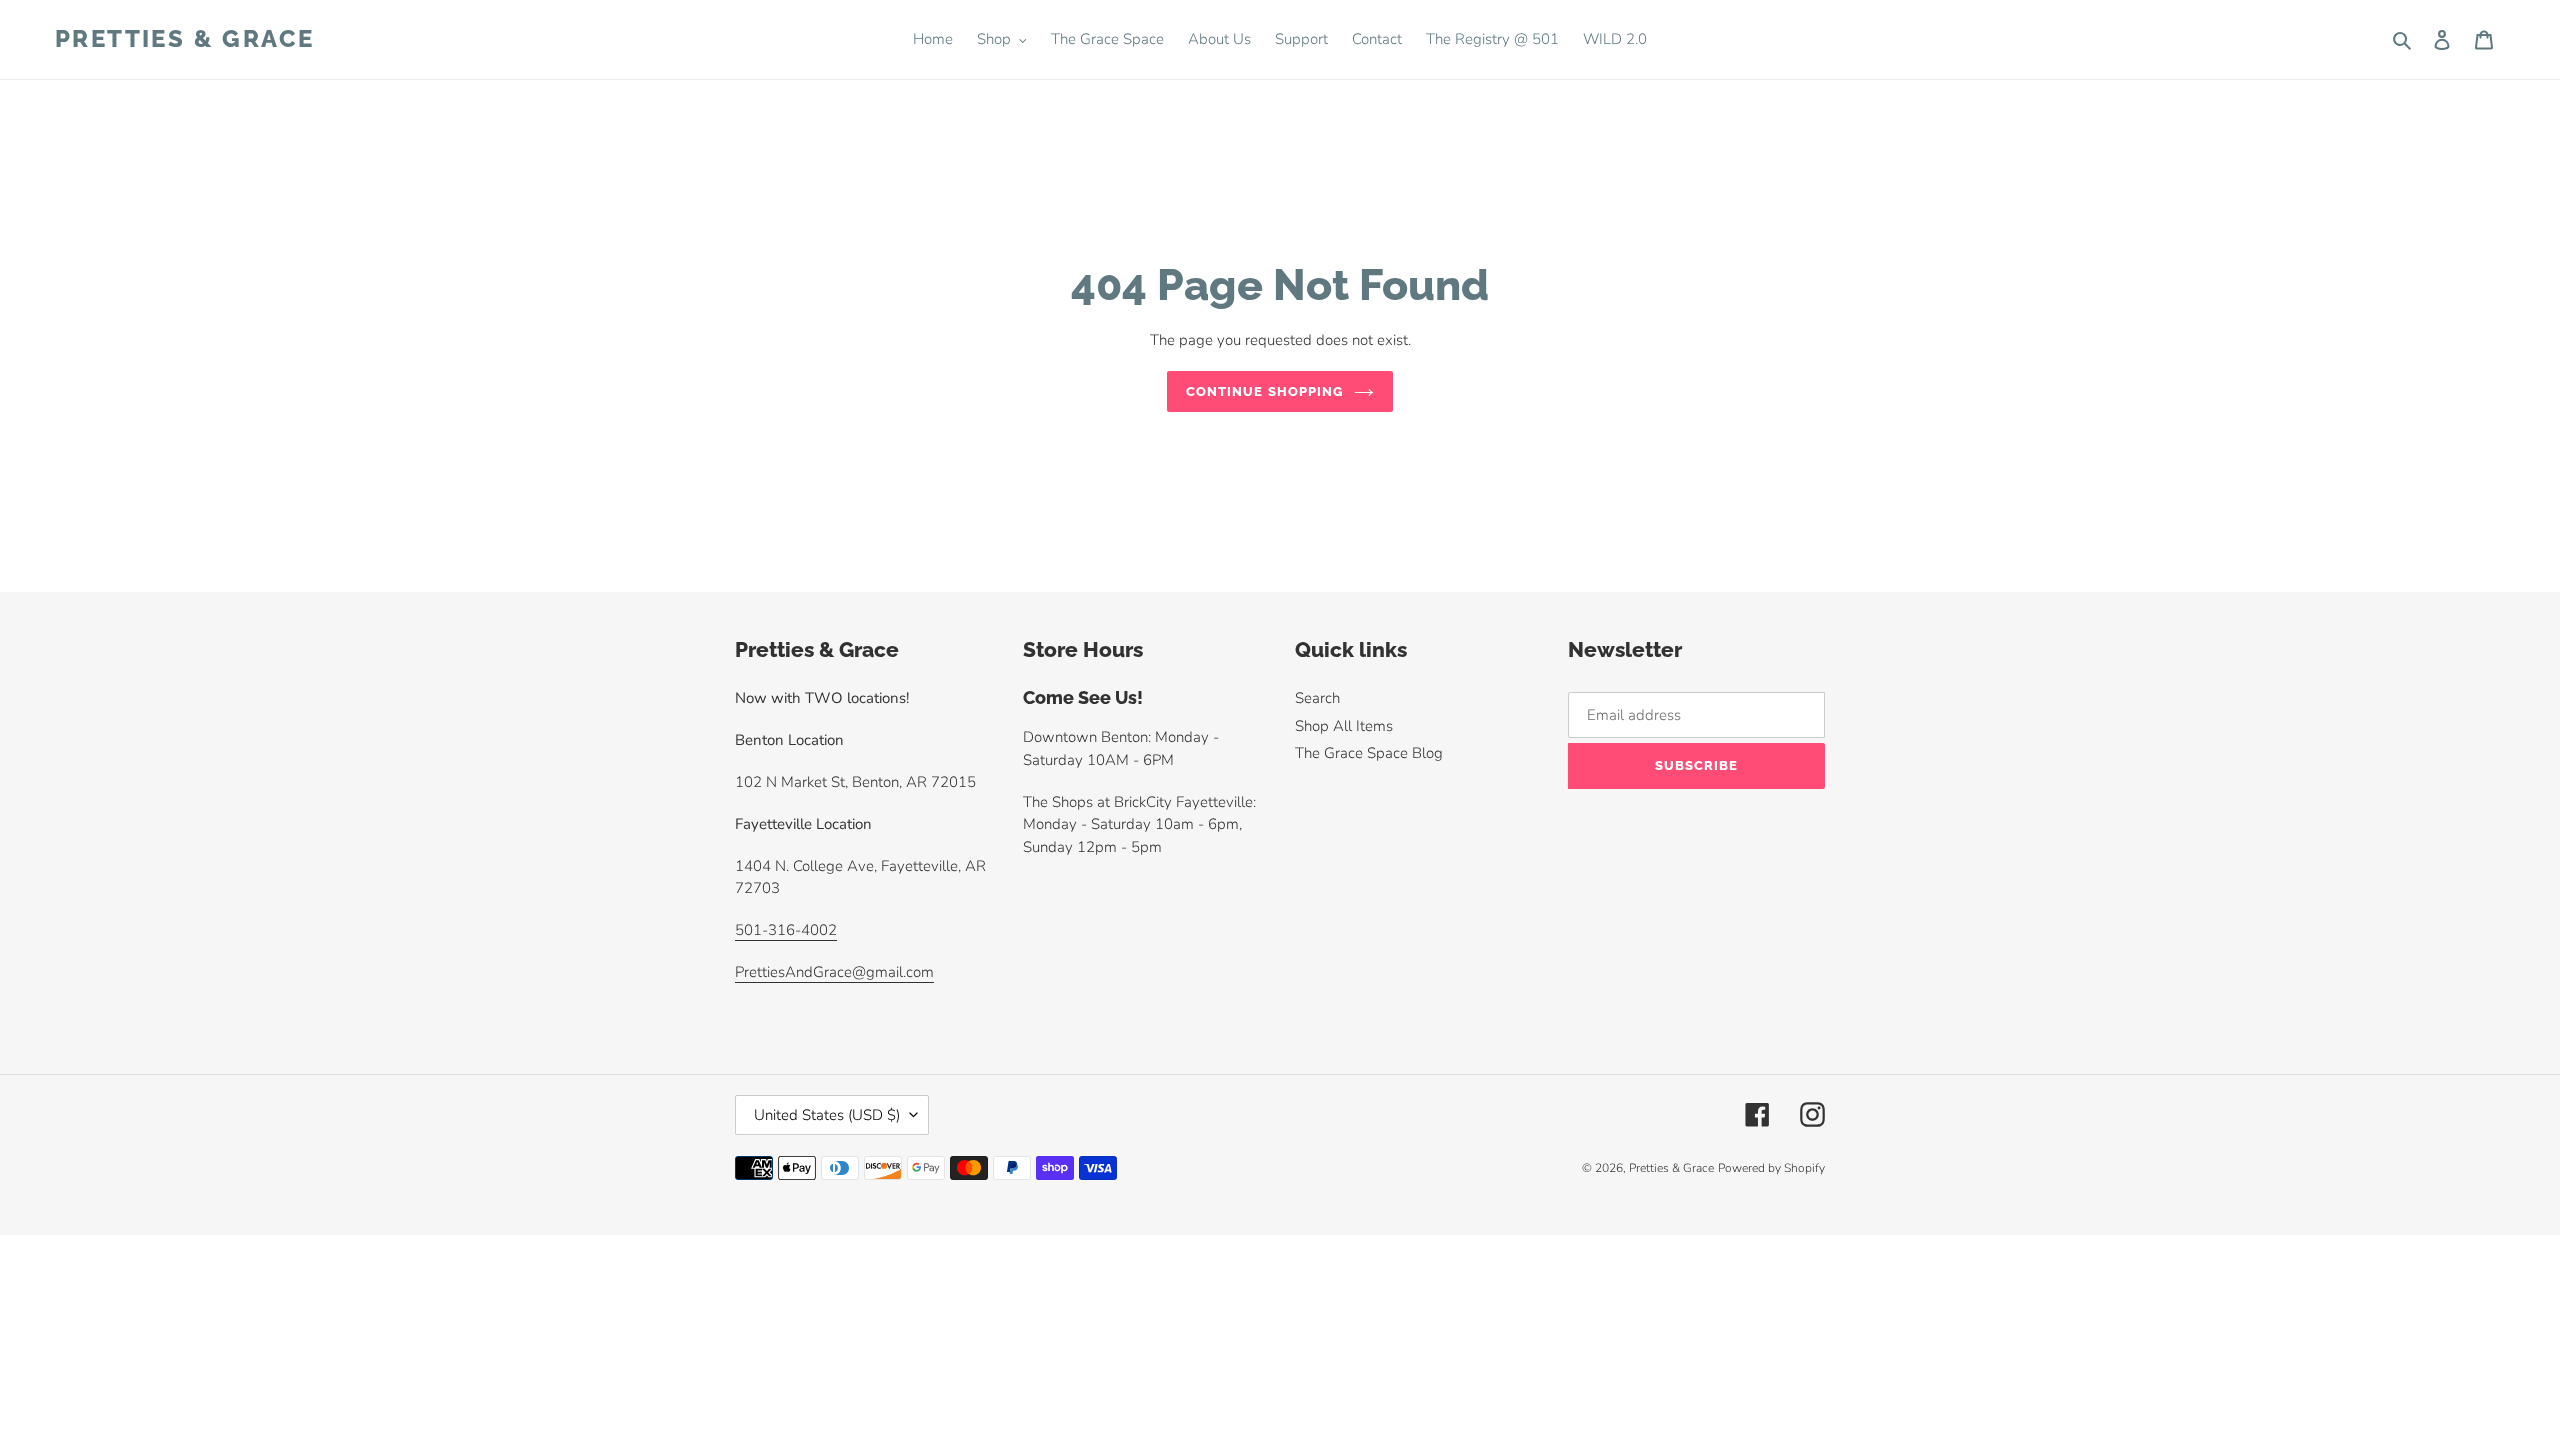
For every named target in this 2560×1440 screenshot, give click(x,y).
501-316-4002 (786, 930)
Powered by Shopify (1771, 1168)
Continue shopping (1265, 391)
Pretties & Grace (184, 39)
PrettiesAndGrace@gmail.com (834, 972)
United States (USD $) (827, 1115)
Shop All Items (1344, 726)
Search (1317, 698)
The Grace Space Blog (1369, 753)
